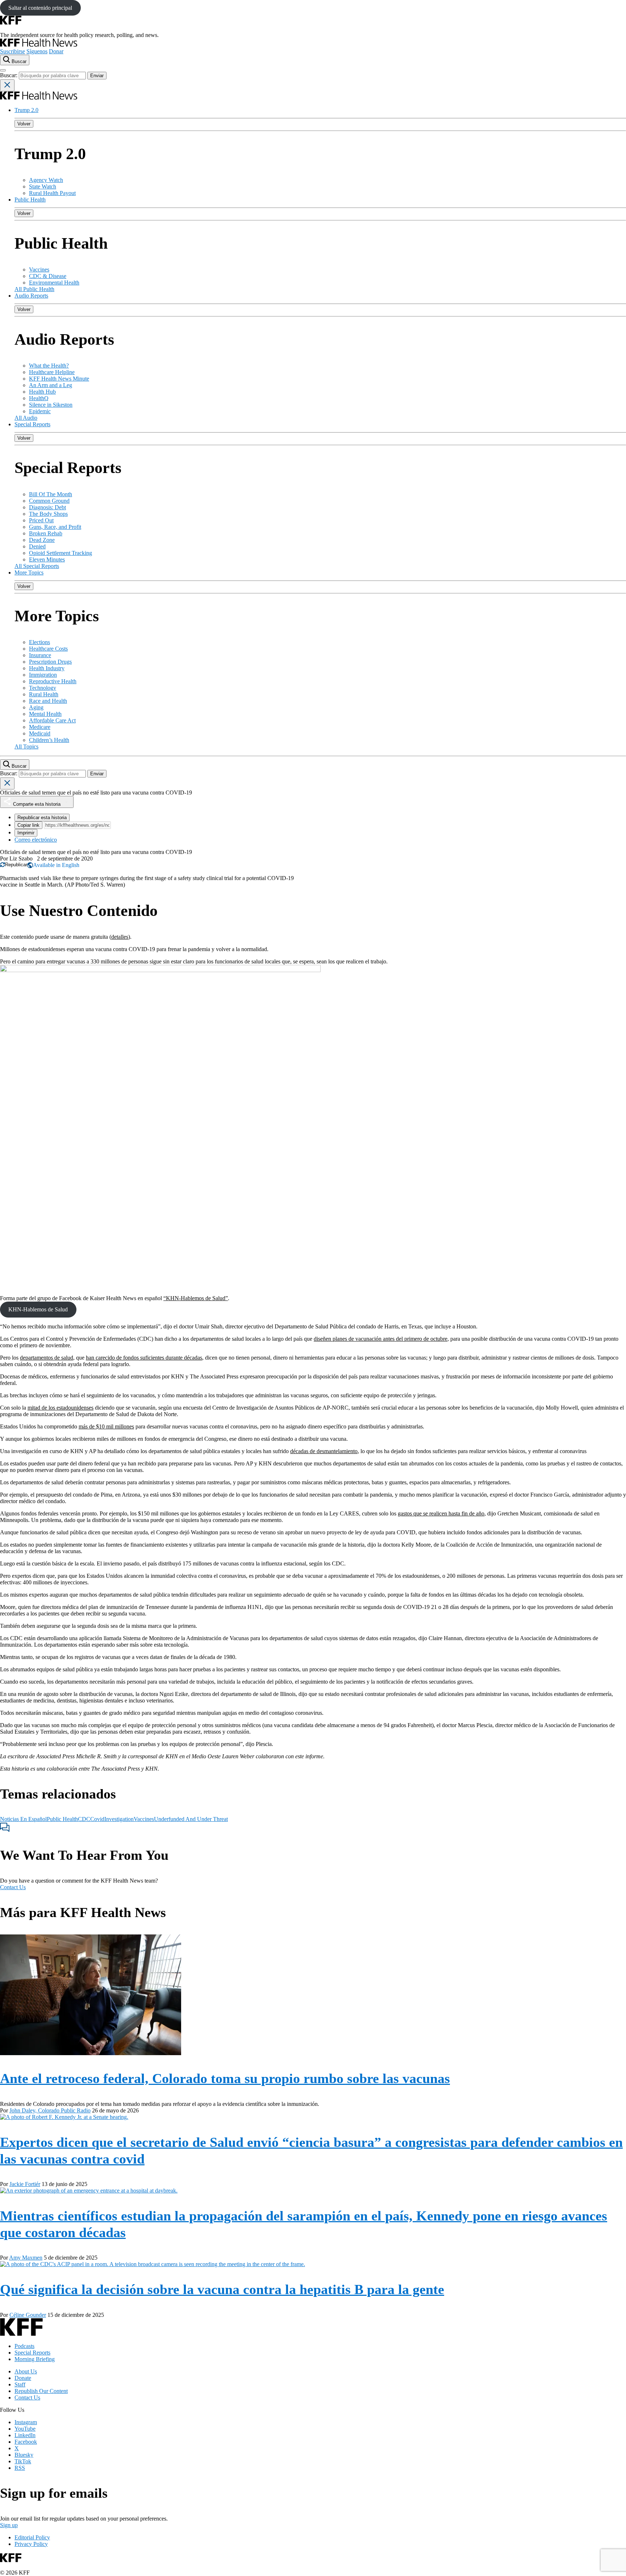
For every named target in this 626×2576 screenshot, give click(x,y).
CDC (84, 1819)
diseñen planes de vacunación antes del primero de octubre (381, 1339)
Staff (20, 2384)
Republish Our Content (41, 2391)
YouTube (25, 2429)
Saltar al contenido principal (40, 8)
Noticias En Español (23, 1819)
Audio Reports (31, 296)
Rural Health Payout (52, 193)
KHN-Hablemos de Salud (38, 1309)
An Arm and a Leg (51, 385)
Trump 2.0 (26, 110)
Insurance (40, 655)
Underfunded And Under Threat (191, 1819)
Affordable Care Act (52, 720)
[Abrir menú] (3, 70)
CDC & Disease (48, 276)
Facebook (26, 2442)
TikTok (23, 2461)
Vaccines (39, 269)
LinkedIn (25, 2435)
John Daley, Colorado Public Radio (50, 2110)
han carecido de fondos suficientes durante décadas (144, 1358)
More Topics (29, 573)
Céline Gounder (28, 2315)
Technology (43, 688)
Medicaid (40, 733)
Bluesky (24, 2455)
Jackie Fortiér (25, 2184)
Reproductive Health (53, 681)
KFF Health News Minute (59, 379)
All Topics (26, 746)
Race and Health (48, 701)
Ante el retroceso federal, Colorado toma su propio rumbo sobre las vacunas (225, 2078)
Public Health (30, 200)
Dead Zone (42, 540)
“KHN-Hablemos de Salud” (196, 1298)
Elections (39, 642)
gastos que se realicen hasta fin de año (441, 1513)
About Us (26, 2371)
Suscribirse (12, 51)
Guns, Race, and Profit (55, 527)
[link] (14, 865)
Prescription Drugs (50, 662)
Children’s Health (49, 740)
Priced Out (41, 520)
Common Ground (49, 501)
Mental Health (45, 714)
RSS (20, 2468)
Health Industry (47, 668)
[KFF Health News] (39, 45)
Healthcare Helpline (52, 372)
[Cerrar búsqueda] (7, 85)
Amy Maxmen (26, 2258)
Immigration (43, 675)
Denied (37, 546)
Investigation (119, 1819)
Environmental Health (54, 283)
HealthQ (39, 398)
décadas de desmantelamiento (324, 1451)
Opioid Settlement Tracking (60, 553)
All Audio (26, 418)
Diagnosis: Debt (47, 507)
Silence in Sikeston (51, 405)
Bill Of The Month (51, 494)
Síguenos (37, 51)
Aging (36, 707)
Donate (23, 2378)
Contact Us (13, 1887)
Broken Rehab (46, 533)
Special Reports (32, 424)
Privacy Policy (31, 2544)
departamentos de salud (47, 1358)
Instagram (26, 2422)
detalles (120, 937)
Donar (56, 51)
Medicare (40, 727)
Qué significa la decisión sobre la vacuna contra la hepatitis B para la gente (222, 2289)
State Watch (43, 186)
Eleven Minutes (47, 559)
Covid (97, 1819)
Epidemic (40, 411)
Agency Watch (46, 180)
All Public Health (34, 289)
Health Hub (42, 392)
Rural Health (44, 694)
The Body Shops (48, 514)
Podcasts (24, 2346)
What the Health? (49, 366)
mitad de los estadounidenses (60, 1408)
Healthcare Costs (48, 649)
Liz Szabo (21, 858)
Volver (24, 124)
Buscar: (9, 75)
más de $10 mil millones (106, 1426)
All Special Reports (37, 566)
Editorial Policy (32, 2537)
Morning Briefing (35, 2359)
